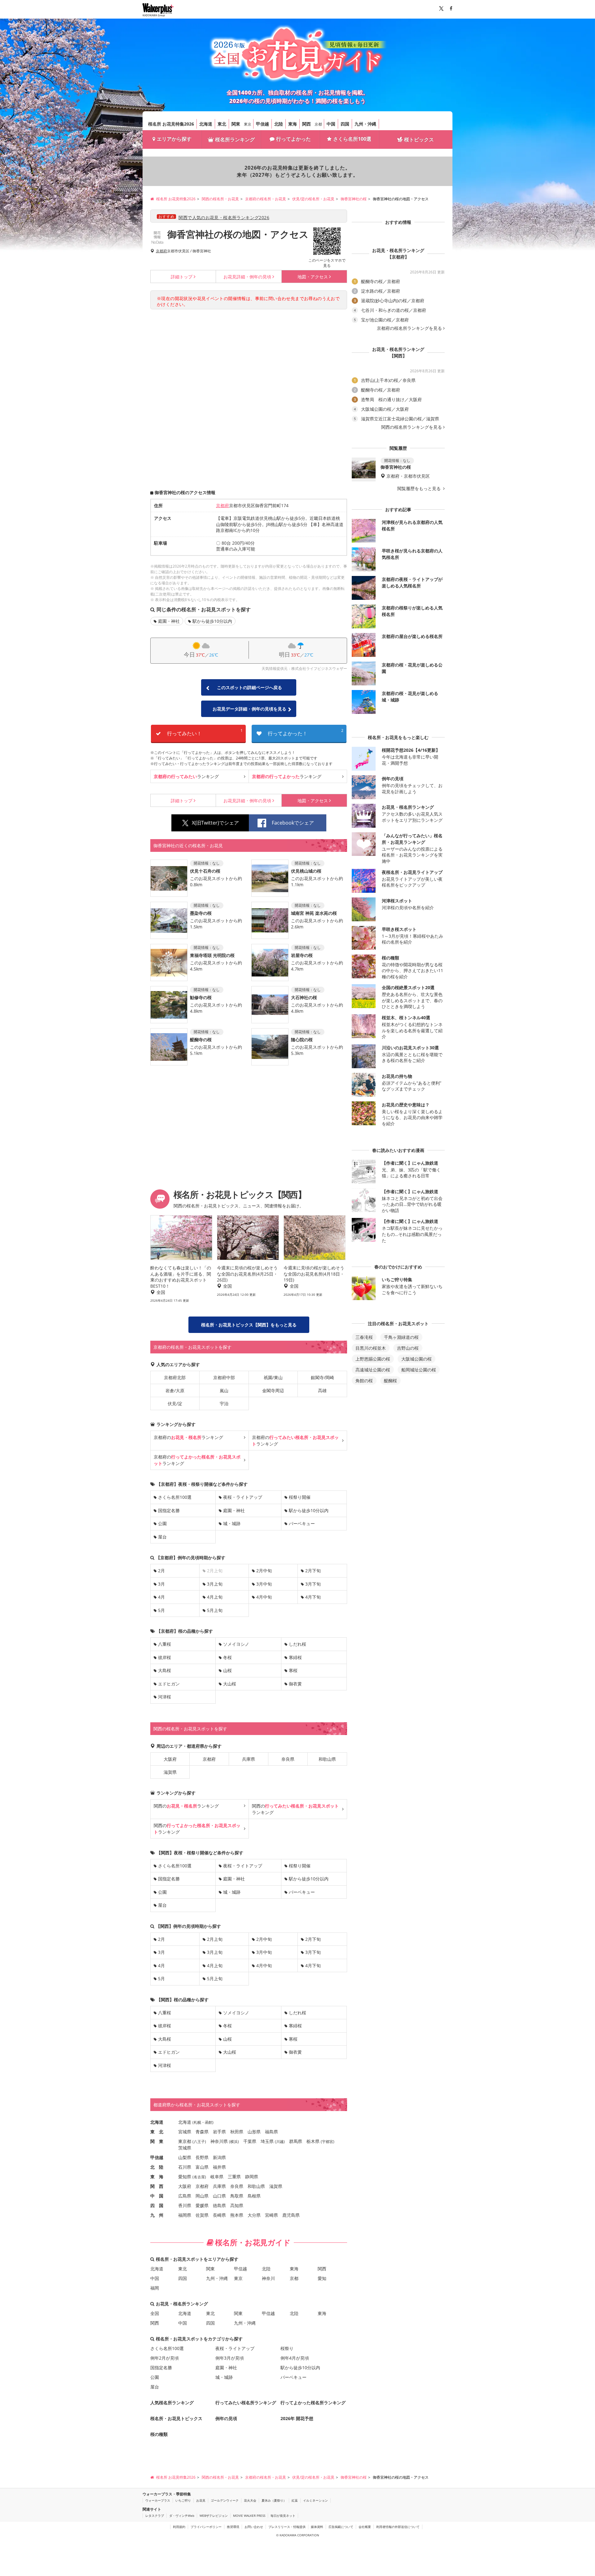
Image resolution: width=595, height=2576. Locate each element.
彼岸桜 (165, 1657)
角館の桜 (364, 1381)
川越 (280, 2142)
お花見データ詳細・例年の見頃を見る (249, 709)
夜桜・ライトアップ (243, 1497)
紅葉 (295, 2500)
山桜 (227, 1670)
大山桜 (230, 1684)
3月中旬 (264, 1584)
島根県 (254, 2196)
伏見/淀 (175, 1403)
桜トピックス (419, 139)
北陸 (279, 124)
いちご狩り (183, 2500)
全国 (155, 2313)
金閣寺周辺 (273, 1390)
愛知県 (185, 2177)
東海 (293, 124)
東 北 (157, 2132)
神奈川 (268, 2278)
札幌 (197, 2122)
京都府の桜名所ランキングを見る (409, 328)
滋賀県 (170, 1772)
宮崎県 (271, 2215)
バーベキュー (302, 1523)
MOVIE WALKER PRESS (249, 2516)
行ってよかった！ (306, 732)
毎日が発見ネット (283, 2516)
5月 (161, 1610)
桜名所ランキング (235, 139)
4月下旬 (313, 1597)
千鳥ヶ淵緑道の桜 (401, 1337)
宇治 (224, 1403)
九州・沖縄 (365, 124)
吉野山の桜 (408, 1348)
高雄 (322, 1390)
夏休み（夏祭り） (274, 2500)
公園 (162, 1523)
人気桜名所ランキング (172, 2403)
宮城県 (185, 2132)
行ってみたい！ (205, 732)
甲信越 (262, 124)
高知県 (237, 2205)
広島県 (185, 2196)
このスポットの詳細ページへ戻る (249, 687)
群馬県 (296, 2141)
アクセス (313, 277)
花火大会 (250, 2500)
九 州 (157, 2215)
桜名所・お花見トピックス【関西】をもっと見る (249, 1325)
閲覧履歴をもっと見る (420, 489)
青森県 (202, 2132)
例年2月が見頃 (165, 2358)
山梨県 (185, 2157)
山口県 (219, 2196)
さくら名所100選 (352, 139)
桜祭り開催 (300, 1497)
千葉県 (250, 2141)
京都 (318, 124)
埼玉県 (267, 2141)
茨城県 (185, 2148)
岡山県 (202, 2196)
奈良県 (288, 1759)
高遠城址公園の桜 (373, 1370)
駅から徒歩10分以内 (212, 621)
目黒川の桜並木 (371, 1348)
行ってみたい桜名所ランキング (246, 2403)
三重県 (234, 2177)
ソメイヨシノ (236, 1644)
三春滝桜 (364, 1337)
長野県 (202, 2157)
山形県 (254, 2132)
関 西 (157, 2186)
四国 (345, 124)
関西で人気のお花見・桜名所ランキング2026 (224, 217)
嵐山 (224, 1390)
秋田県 (237, 2132)
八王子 (199, 2142)
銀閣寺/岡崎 (322, 1377)
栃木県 (313, 2141)
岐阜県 (217, 2177)
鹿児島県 (291, 2215)
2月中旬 (264, 1571)
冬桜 (227, 1657)
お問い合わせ (254, 2527)
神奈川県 (219, 2141)
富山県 (202, 2167)
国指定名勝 (169, 1510)
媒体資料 (317, 2527)
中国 (331, 124)
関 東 (157, 2141)
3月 (161, 1584)
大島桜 (165, 1670)
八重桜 (165, 1644)
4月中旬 (264, 1597)
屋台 (162, 1537)
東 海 (157, 2177)
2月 (161, 1571)
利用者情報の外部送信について (398, 2527)
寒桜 (293, 1670)
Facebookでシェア (293, 823)
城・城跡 (232, 1523)
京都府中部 (224, 1377)
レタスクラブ (155, 2516)
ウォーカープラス (158, 2500)
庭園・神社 (169, 621)
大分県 (254, 2215)
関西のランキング (186, 1806)
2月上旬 (215, 1939)
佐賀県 (202, 2215)
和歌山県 (327, 1759)
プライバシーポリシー (206, 2527)
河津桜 (165, 1697)
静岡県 (252, 2177)
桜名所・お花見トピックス (176, 2418)
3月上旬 (215, 1584)
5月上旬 (215, 1610)
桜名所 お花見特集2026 (171, 124)
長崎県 (219, 2215)
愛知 (322, 2278)
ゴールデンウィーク (225, 2500)
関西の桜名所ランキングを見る (412, 427)
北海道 (206, 124)
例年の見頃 (247, 277)
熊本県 (237, 2215)
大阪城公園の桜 (416, 1359)
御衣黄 (295, 1684)
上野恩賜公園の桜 (373, 1359)
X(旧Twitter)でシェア (215, 823)
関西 (306, 124)
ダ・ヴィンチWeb (182, 2516)
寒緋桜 (295, 1657)
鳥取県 (237, 2196)
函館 (209, 2122)
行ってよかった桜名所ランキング (313, 2403)
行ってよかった (293, 139)
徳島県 (219, 2205)
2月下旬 (313, 1571)
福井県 (219, 2167)
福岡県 (185, 2215)
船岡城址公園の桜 (419, 1370)
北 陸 (157, 2167)
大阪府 (170, 1759)
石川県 (185, 2167)
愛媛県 (202, 2205)
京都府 (161, 251)
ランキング (186, 776)
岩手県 (219, 2132)
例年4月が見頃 (295, 2358)
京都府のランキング (188, 1437)
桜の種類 (159, 2434)
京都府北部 (175, 1377)
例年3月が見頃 (230, 2358)
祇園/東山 (273, 1377)
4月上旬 (215, 1597)
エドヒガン (169, 1684)
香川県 (185, 2205)
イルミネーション (315, 2500)
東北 (222, 124)
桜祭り (287, 2348)
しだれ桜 (297, 1644)
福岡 (155, 2288)
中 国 (157, 2196)
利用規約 (179, 2527)
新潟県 (219, 2157)
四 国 (157, 2205)
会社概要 (365, 2527)
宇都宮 (328, 2142)
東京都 (185, 2141)
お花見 (201, 2500)
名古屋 (199, 2177)
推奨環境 (233, 2527)
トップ (182, 277)
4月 (161, 1597)
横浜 (234, 2142)
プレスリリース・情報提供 (287, 2527)
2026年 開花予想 (297, 2418)
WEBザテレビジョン (214, 2516)
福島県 (271, 2132)
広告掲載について (341, 2527)
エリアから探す (174, 139)
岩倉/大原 (175, 1390)
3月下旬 (313, 1584)
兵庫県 (249, 1759)
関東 (236, 124)
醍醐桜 (390, 1381)
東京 (248, 124)
